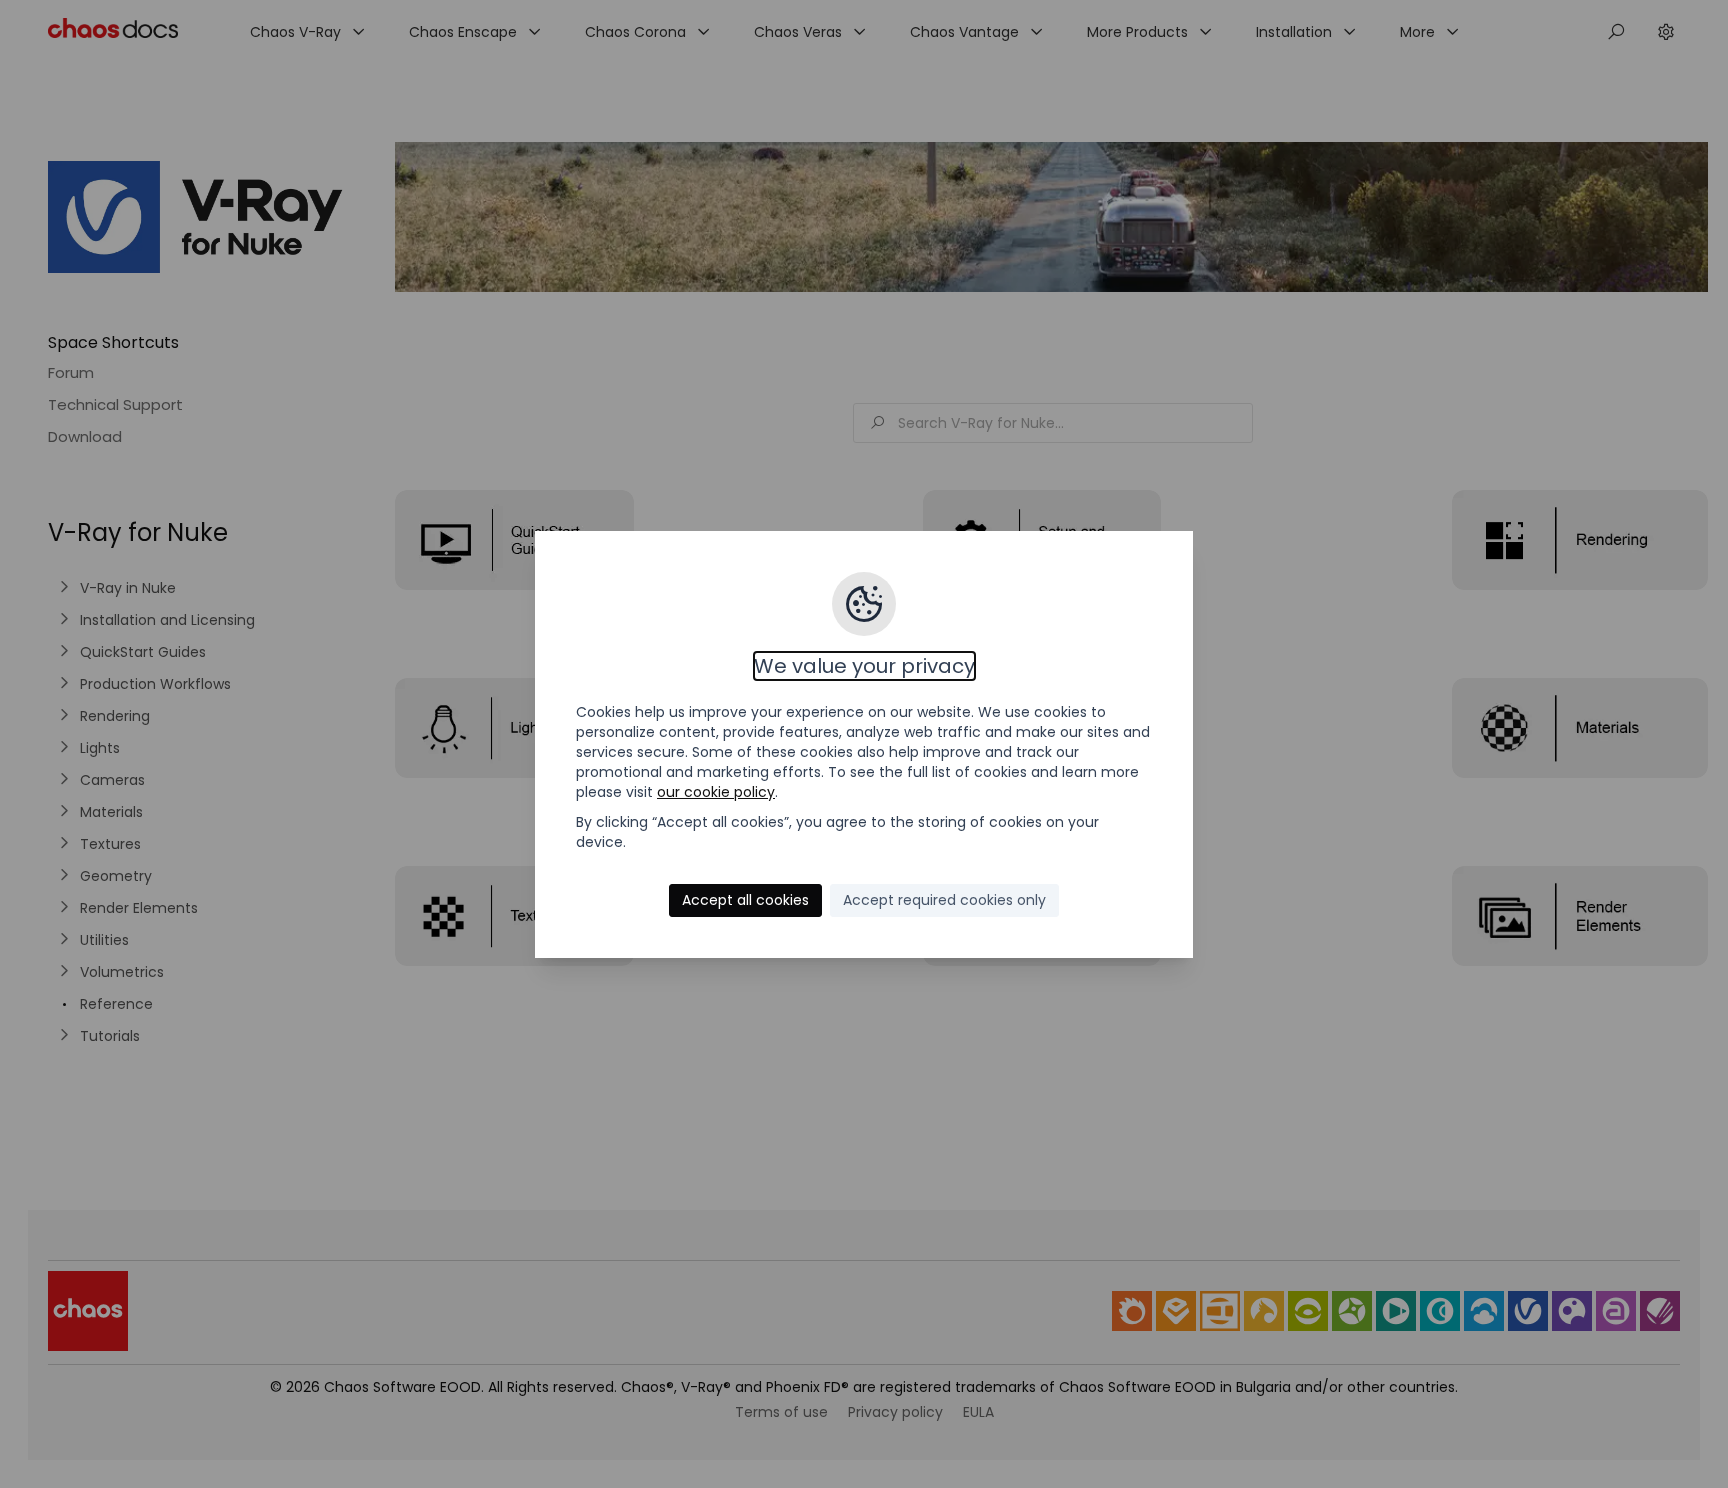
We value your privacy (864, 666)
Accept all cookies (745, 900)
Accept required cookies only (944, 900)
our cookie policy (716, 792)
